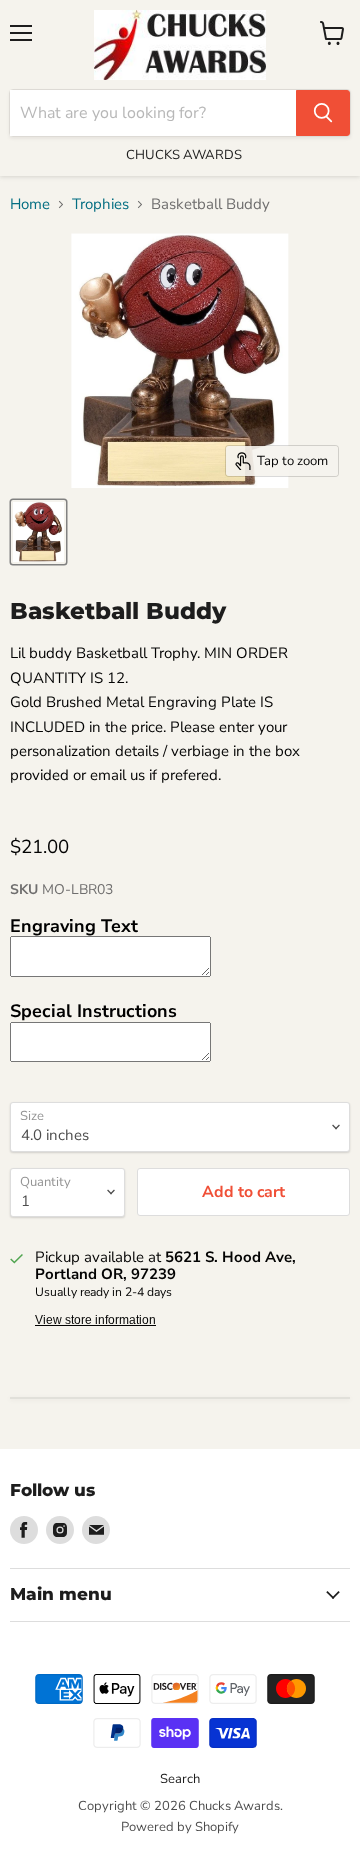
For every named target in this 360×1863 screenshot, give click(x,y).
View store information (95, 1320)
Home (30, 204)
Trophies (100, 204)
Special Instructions (93, 1011)
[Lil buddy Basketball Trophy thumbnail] (38, 532)
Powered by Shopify (180, 1827)
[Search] (323, 113)
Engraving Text (74, 926)
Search (180, 1779)
